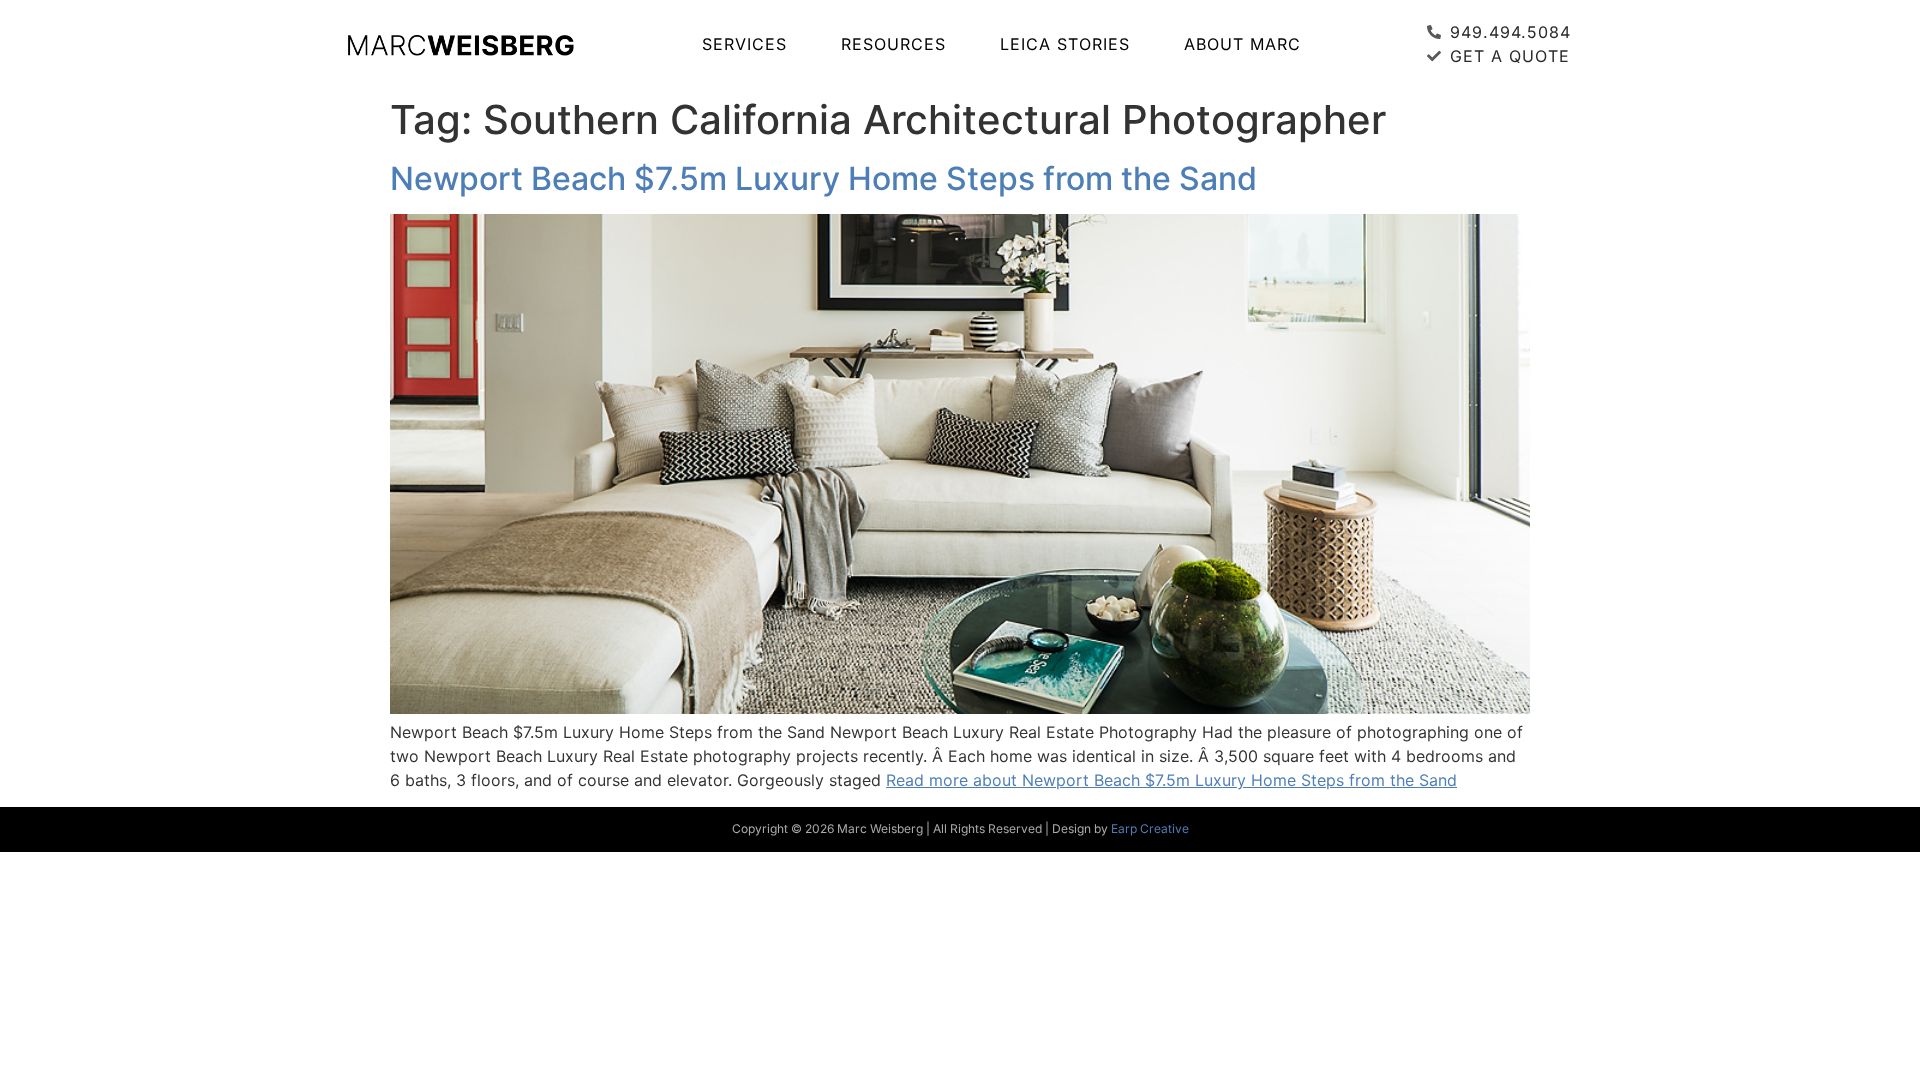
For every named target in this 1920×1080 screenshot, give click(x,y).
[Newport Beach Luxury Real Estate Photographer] (960, 708)
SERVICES (744, 44)
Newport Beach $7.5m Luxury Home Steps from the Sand (823, 178)
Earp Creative (1150, 828)
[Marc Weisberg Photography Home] (460, 44)
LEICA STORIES (1065, 44)
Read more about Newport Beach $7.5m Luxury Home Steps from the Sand (1171, 780)
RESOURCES (893, 44)
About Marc (1242, 44)
